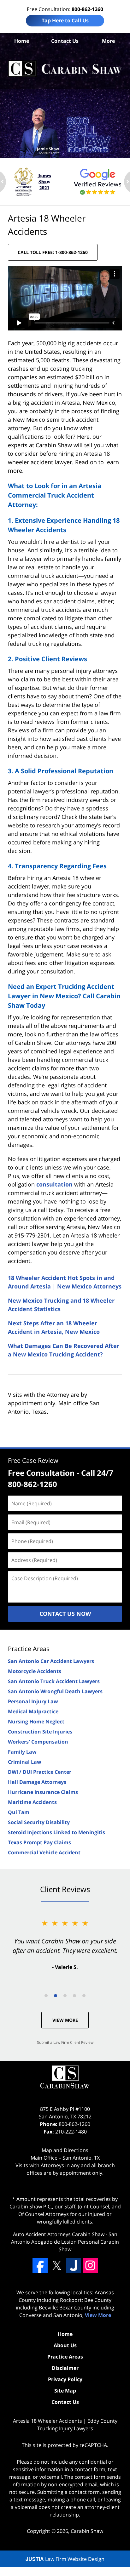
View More (65, 2020)
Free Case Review (33, 1460)
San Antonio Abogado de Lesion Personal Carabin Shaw (65, 2242)
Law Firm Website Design (65, 2559)
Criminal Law (25, 1762)
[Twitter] (57, 2265)
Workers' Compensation (38, 1742)
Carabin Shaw (87, 2531)
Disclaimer (65, 2368)
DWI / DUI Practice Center (40, 1772)
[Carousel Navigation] (65, 1995)
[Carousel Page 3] (65, 1996)
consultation (54, 1184)
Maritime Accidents (32, 1802)
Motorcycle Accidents (35, 1671)
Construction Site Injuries (40, 1732)
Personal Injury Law (33, 1701)
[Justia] (74, 2265)
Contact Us (65, 41)
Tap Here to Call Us (65, 20)
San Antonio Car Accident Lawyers (51, 1661)
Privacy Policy (65, 2379)
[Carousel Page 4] (74, 1996)
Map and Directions (65, 2150)
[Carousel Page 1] (46, 1996)
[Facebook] (40, 2265)
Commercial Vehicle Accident (44, 1852)
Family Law (22, 1752)
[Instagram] (90, 2265)
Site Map (65, 2391)
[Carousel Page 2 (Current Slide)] (56, 1996)
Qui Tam (19, 1812)
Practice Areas (29, 1649)
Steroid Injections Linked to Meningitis (56, 1832)
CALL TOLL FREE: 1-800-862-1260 (53, 252)
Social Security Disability (39, 1822)
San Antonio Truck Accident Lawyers (54, 1681)
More (108, 41)
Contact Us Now (65, 1614)
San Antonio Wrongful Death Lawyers (55, 1691)
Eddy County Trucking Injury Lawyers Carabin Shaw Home (65, 69)
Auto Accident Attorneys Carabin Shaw (59, 2234)
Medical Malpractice (33, 1711)
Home (22, 41)
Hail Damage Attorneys (37, 1782)
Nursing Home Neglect (36, 1722)
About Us (65, 2345)
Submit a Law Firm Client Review (65, 2042)
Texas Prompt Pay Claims (39, 1842)
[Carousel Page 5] (84, 1996)
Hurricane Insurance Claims (43, 1792)
